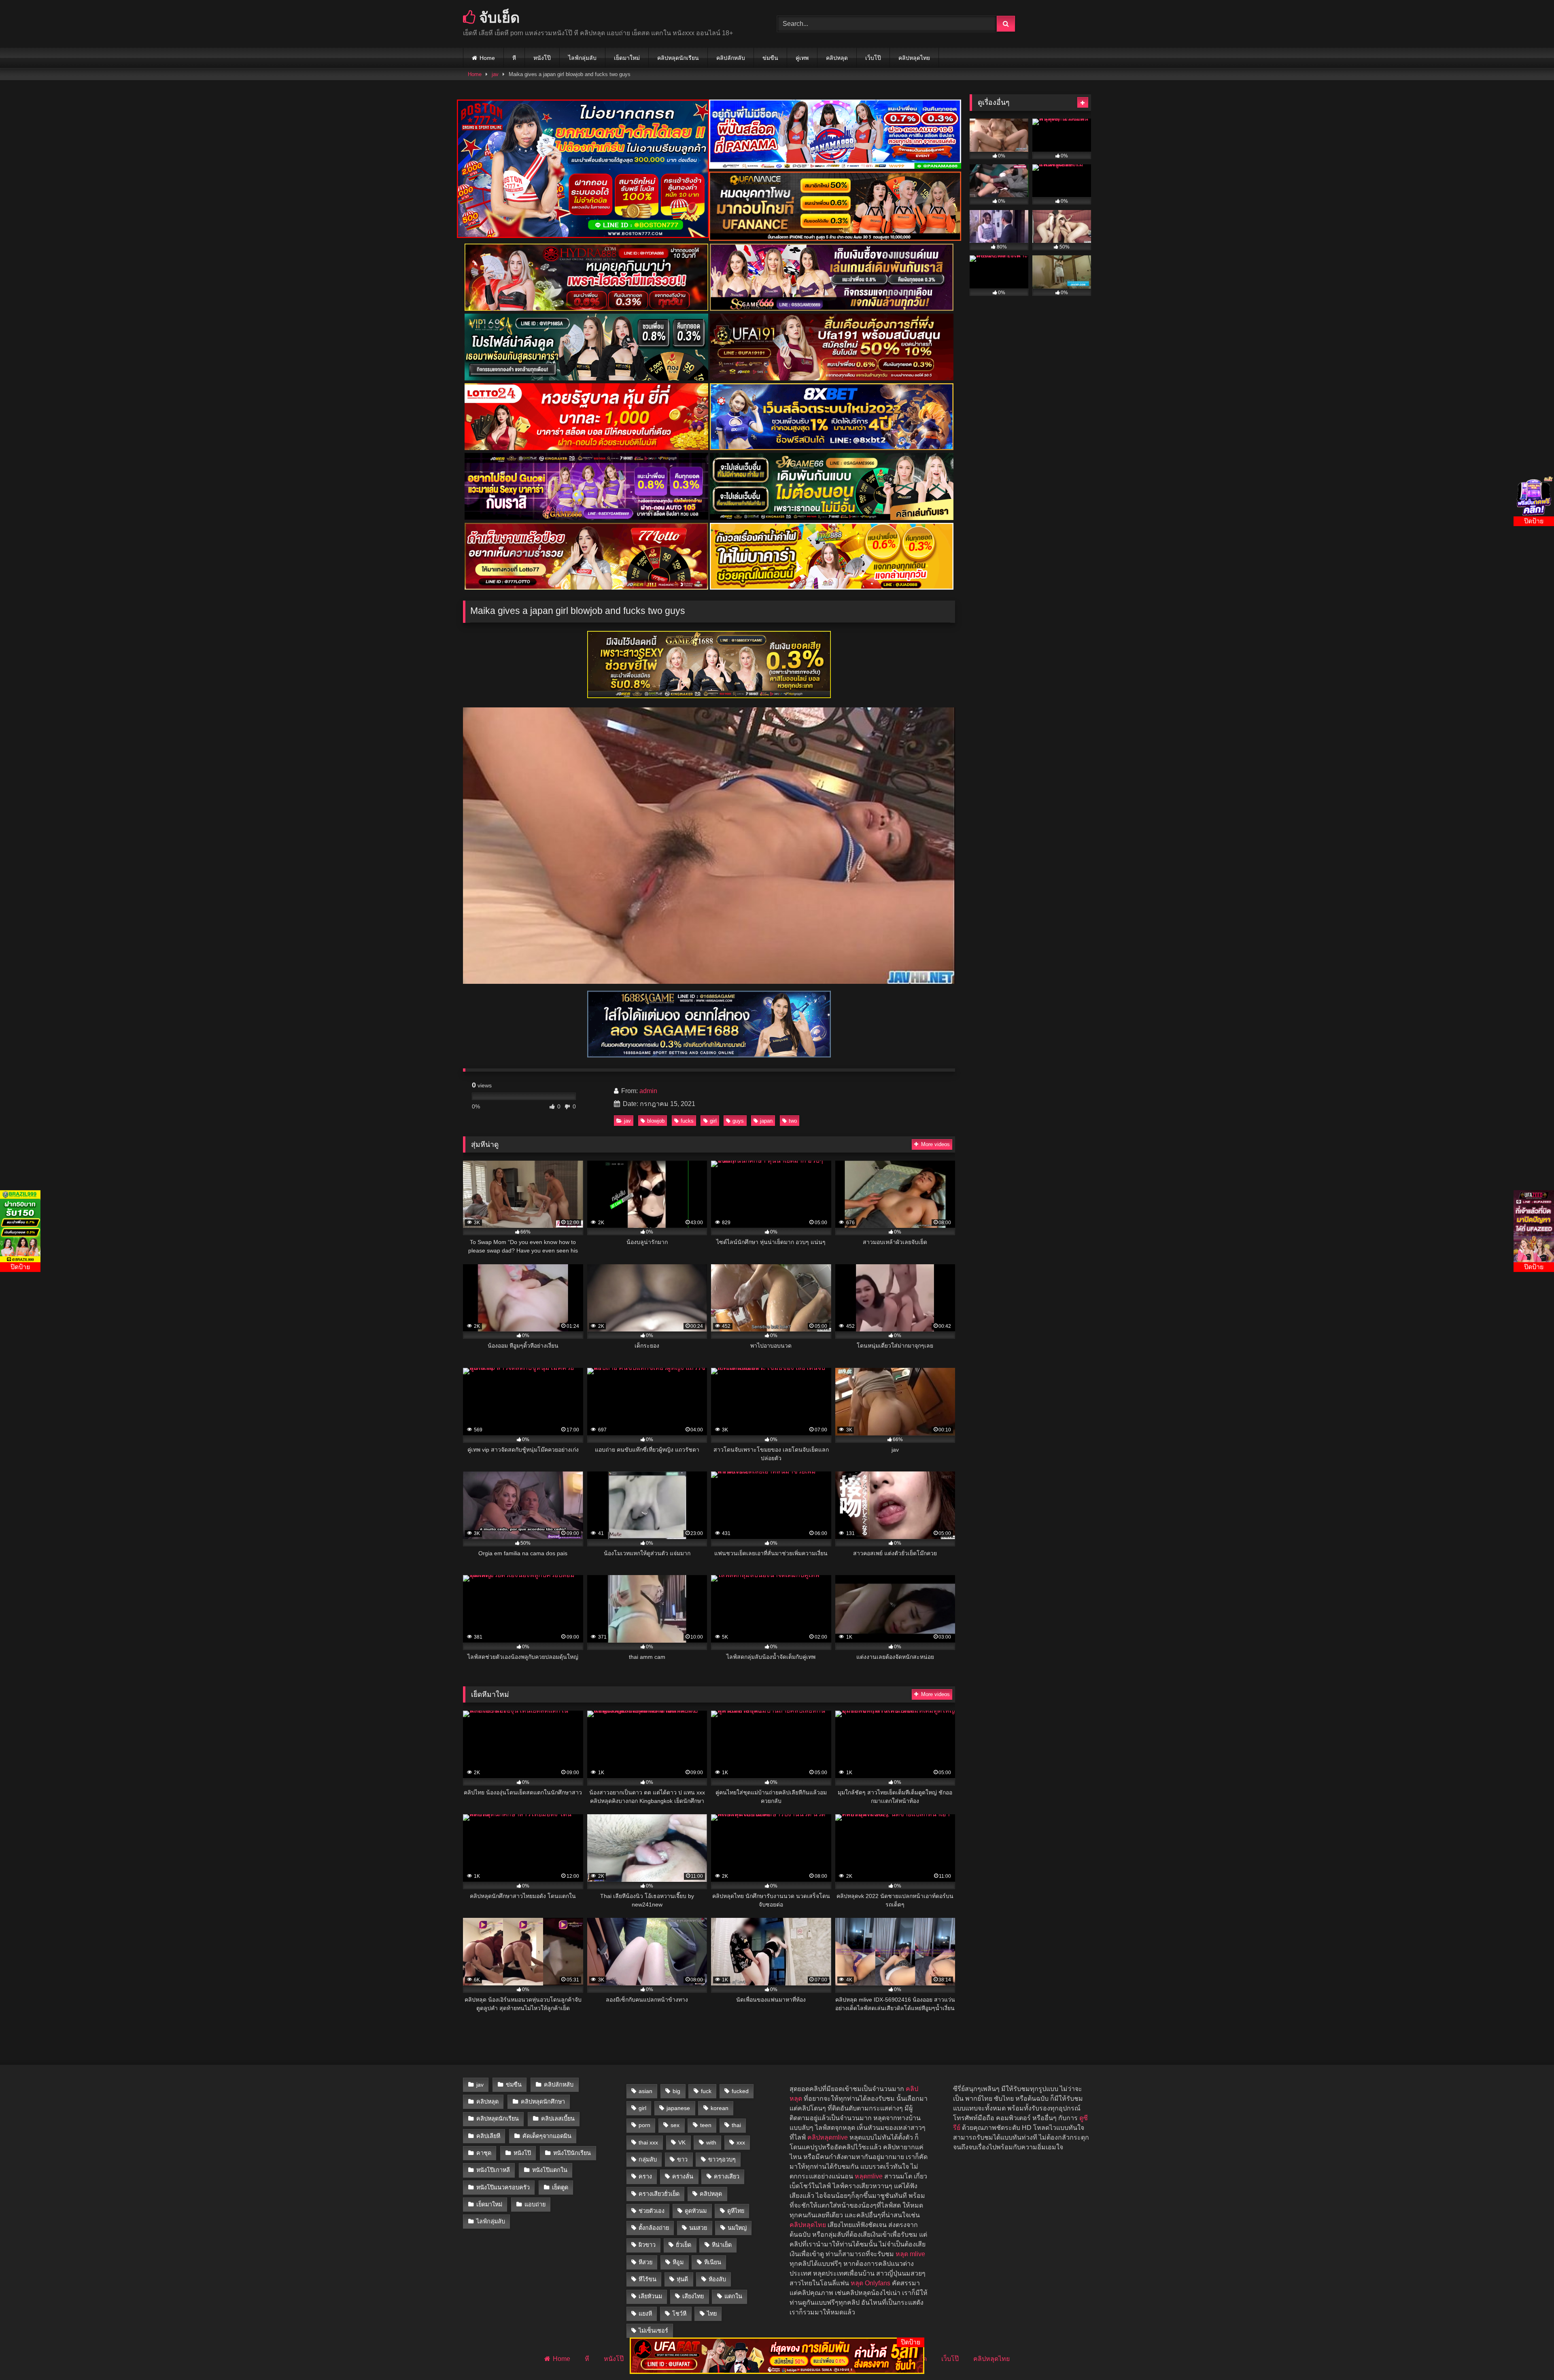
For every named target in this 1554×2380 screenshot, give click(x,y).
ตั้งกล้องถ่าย (654, 2228)
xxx (741, 2142)
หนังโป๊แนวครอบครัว (503, 2187)
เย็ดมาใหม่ (627, 58)
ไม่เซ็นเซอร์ (653, 2331)
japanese (678, 2108)
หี (514, 58)
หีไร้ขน (647, 2279)
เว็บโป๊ (873, 58)
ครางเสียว (727, 2176)
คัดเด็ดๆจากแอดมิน (547, 2136)
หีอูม (678, 2262)
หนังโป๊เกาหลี (493, 2170)
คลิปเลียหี (488, 2136)
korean (720, 2108)
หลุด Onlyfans (870, 2283)
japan (766, 1121)
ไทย (712, 2314)
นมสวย (698, 2228)
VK (682, 2142)
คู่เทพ (802, 58)
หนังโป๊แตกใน (550, 2170)
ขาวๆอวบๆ (722, 2159)
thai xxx (648, 2142)
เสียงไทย (693, 2296)
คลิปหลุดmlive (828, 2137)
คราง (645, 2176)
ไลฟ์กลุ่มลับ (582, 58)
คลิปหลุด (837, 58)
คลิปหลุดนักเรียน (678, 58)
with (711, 2142)
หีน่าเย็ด (722, 2245)
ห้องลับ (717, 2279)
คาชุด (484, 2153)
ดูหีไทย (736, 2211)
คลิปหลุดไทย (914, 58)
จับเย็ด (498, 17)
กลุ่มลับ (648, 2159)
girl (713, 1121)
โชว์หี (679, 2314)
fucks (687, 1121)
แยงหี (645, 2314)
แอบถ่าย (535, 2204)
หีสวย (645, 2262)
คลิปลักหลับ (731, 58)
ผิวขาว (647, 2245)
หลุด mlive (910, 2254)
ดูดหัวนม (696, 2211)
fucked (740, 2091)
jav (495, 74)
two (793, 1121)
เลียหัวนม (650, 2296)
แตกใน (733, 2296)
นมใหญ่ (737, 2228)
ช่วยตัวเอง (652, 2211)
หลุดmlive (869, 2176)
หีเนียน (713, 2262)
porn (644, 2125)
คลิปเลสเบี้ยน (558, 2119)
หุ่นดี (682, 2279)
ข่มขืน (770, 58)
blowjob (656, 1121)
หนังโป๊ (542, 58)
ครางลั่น (683, 2176)
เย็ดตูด (560, 2187)
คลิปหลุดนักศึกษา (543, 2102)
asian (645, 2091)
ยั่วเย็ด (684, 2245)
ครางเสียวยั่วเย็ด (659, 2194)
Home (487, 58)
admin (648, 1091)
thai (736, 2125)
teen (706, 2125)
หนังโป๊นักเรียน (572, 2153)
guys (738, 1121)
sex (675, 2125)
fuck (706, 2091)
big (676, 2091)
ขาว (682, 2159)
